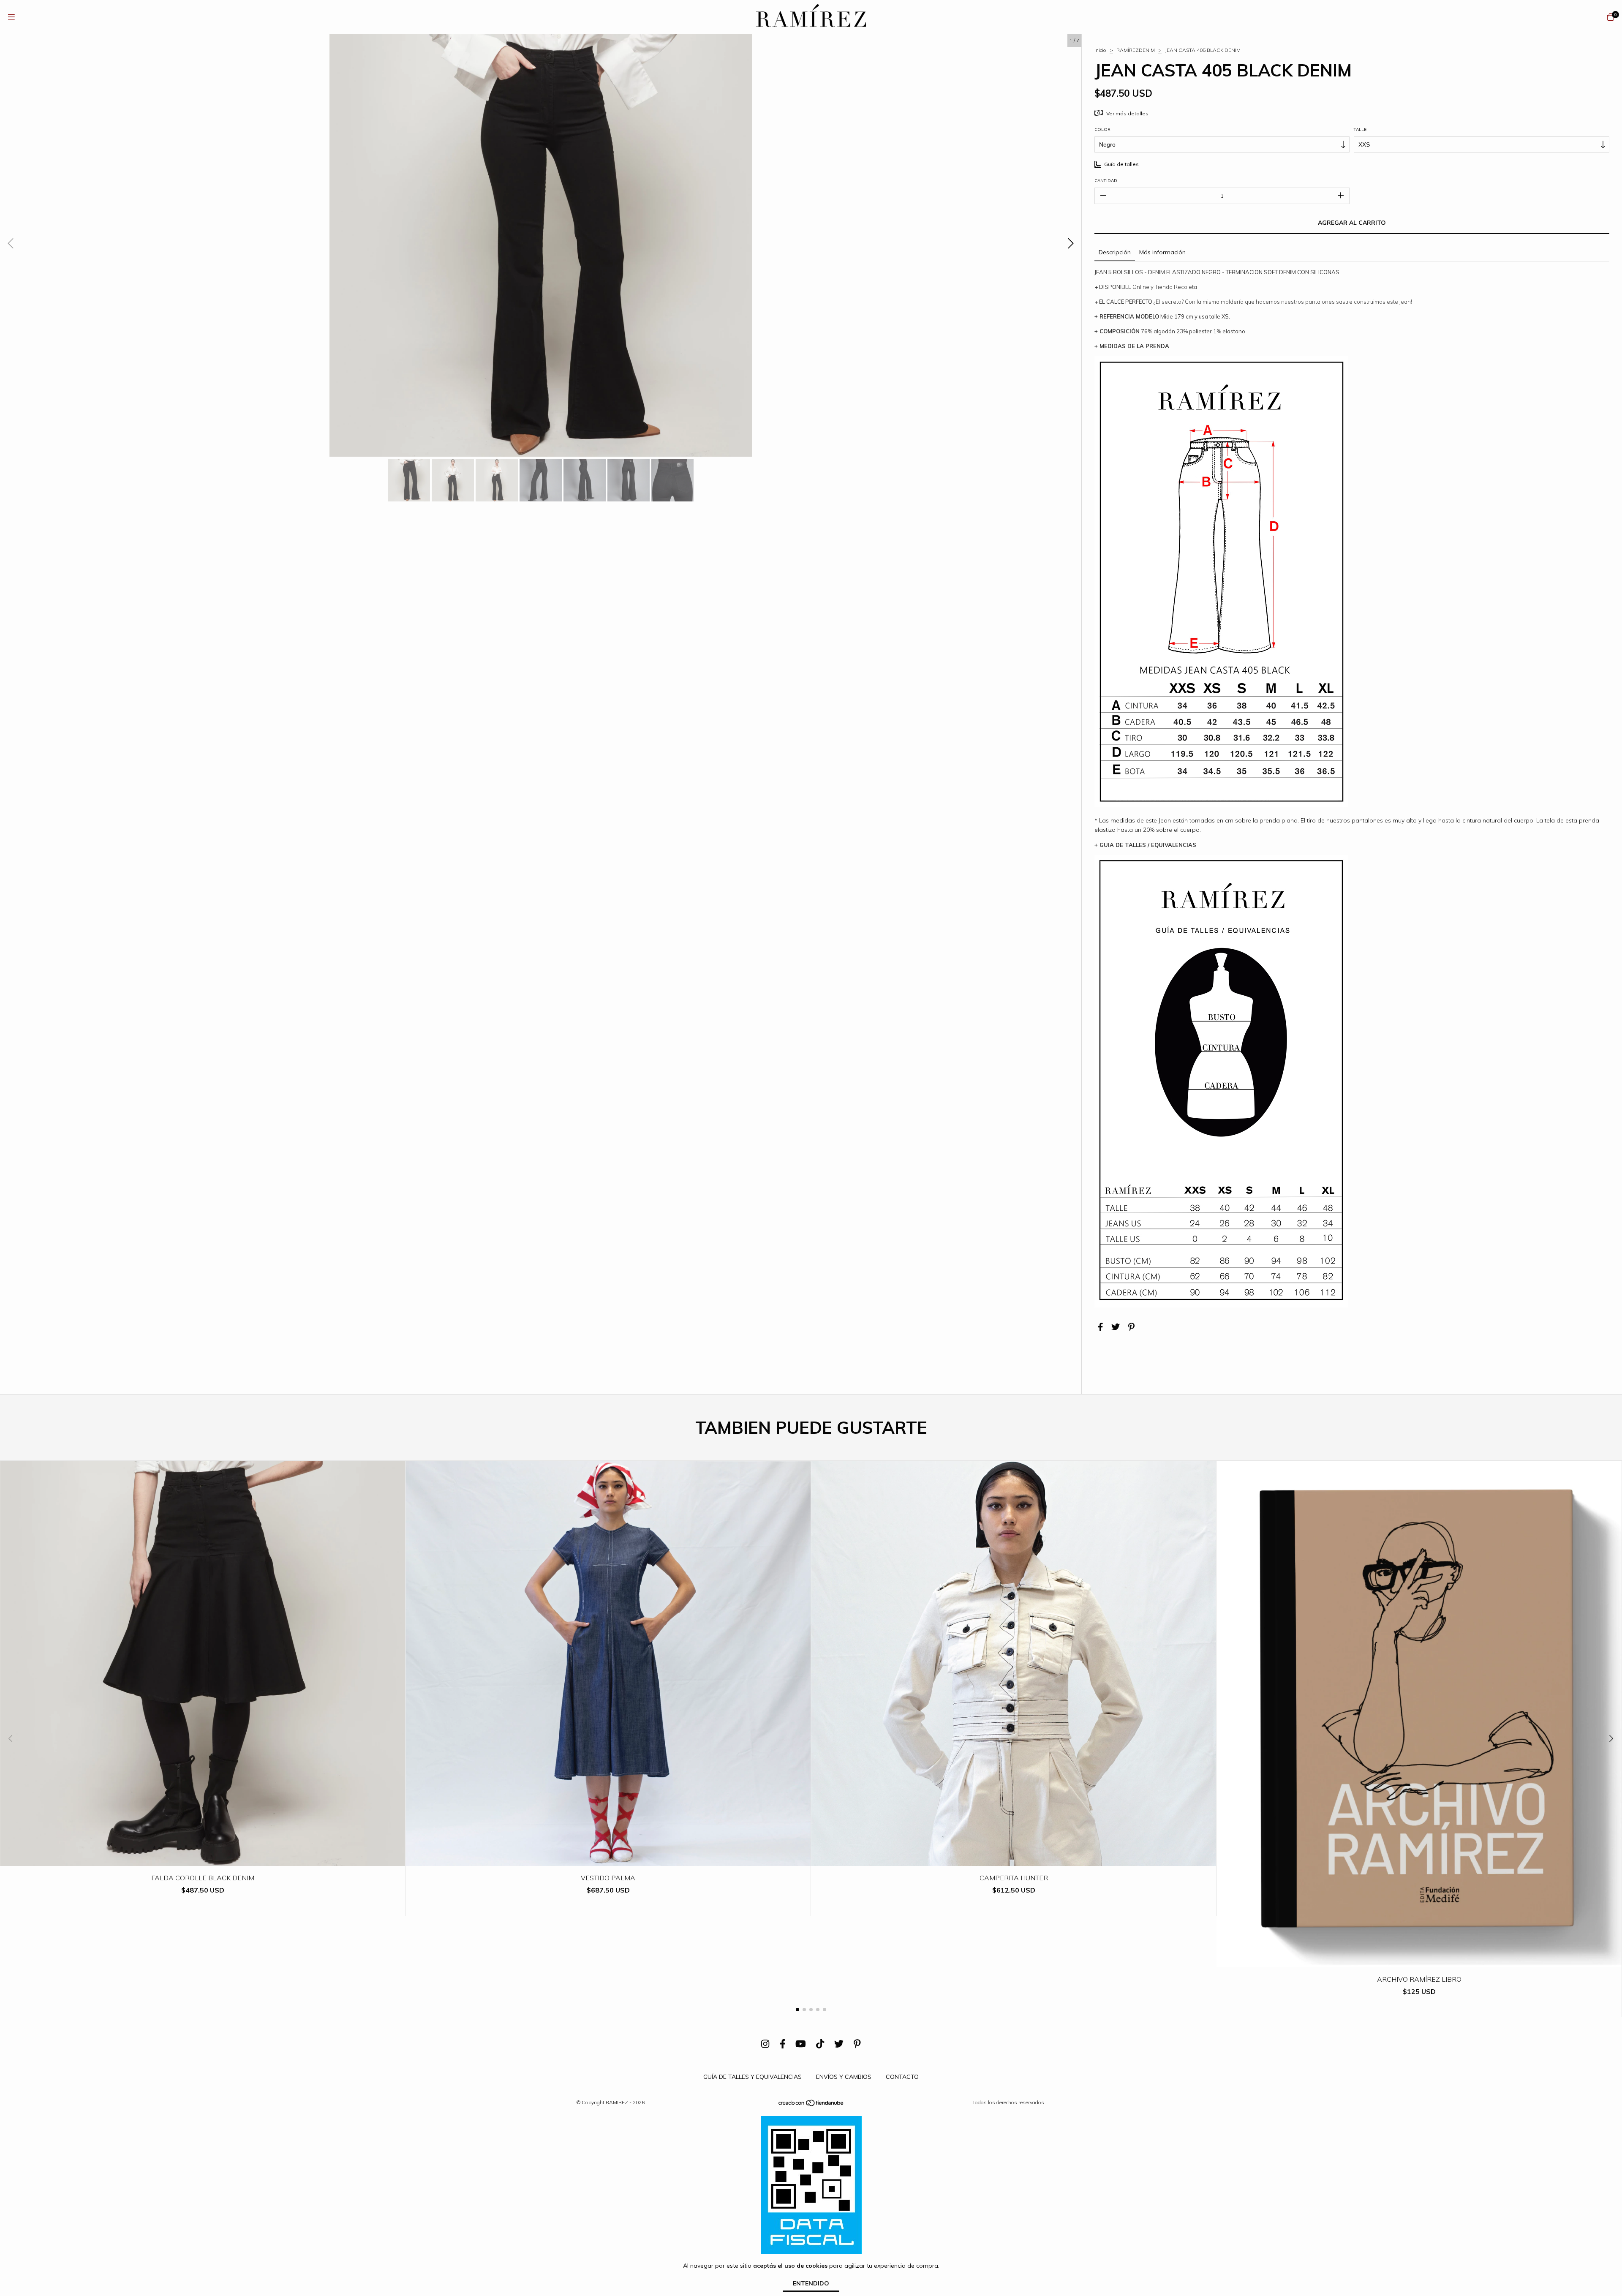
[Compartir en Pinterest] (1131, 1327)
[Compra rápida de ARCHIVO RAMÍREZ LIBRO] (1419, 1961)
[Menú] (11, 17)
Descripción (1115, 252)
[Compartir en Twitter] (1116, 1327)
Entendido (811, 2283)
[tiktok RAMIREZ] (820, 2044)
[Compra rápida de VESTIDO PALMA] (608, 1860)
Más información (1162, 252)
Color (1102, 129)
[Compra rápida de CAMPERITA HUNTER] (1014, 1860)
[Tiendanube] (811, 2104)
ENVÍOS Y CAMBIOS (844, 2077)
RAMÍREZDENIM (1136, 50)
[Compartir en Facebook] (1101, 1327)
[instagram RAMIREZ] (765, 2044)
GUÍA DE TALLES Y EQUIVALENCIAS (752, 2077)
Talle (1360, 129)
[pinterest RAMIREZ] (857, 2044)
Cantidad (1106, 181)
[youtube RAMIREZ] (801, 2044)
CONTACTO (902, 2077)
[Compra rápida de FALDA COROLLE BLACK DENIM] (203, 1860)
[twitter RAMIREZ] (839, 2044)
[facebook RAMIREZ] (783, 2044)
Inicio (1100, 50)
